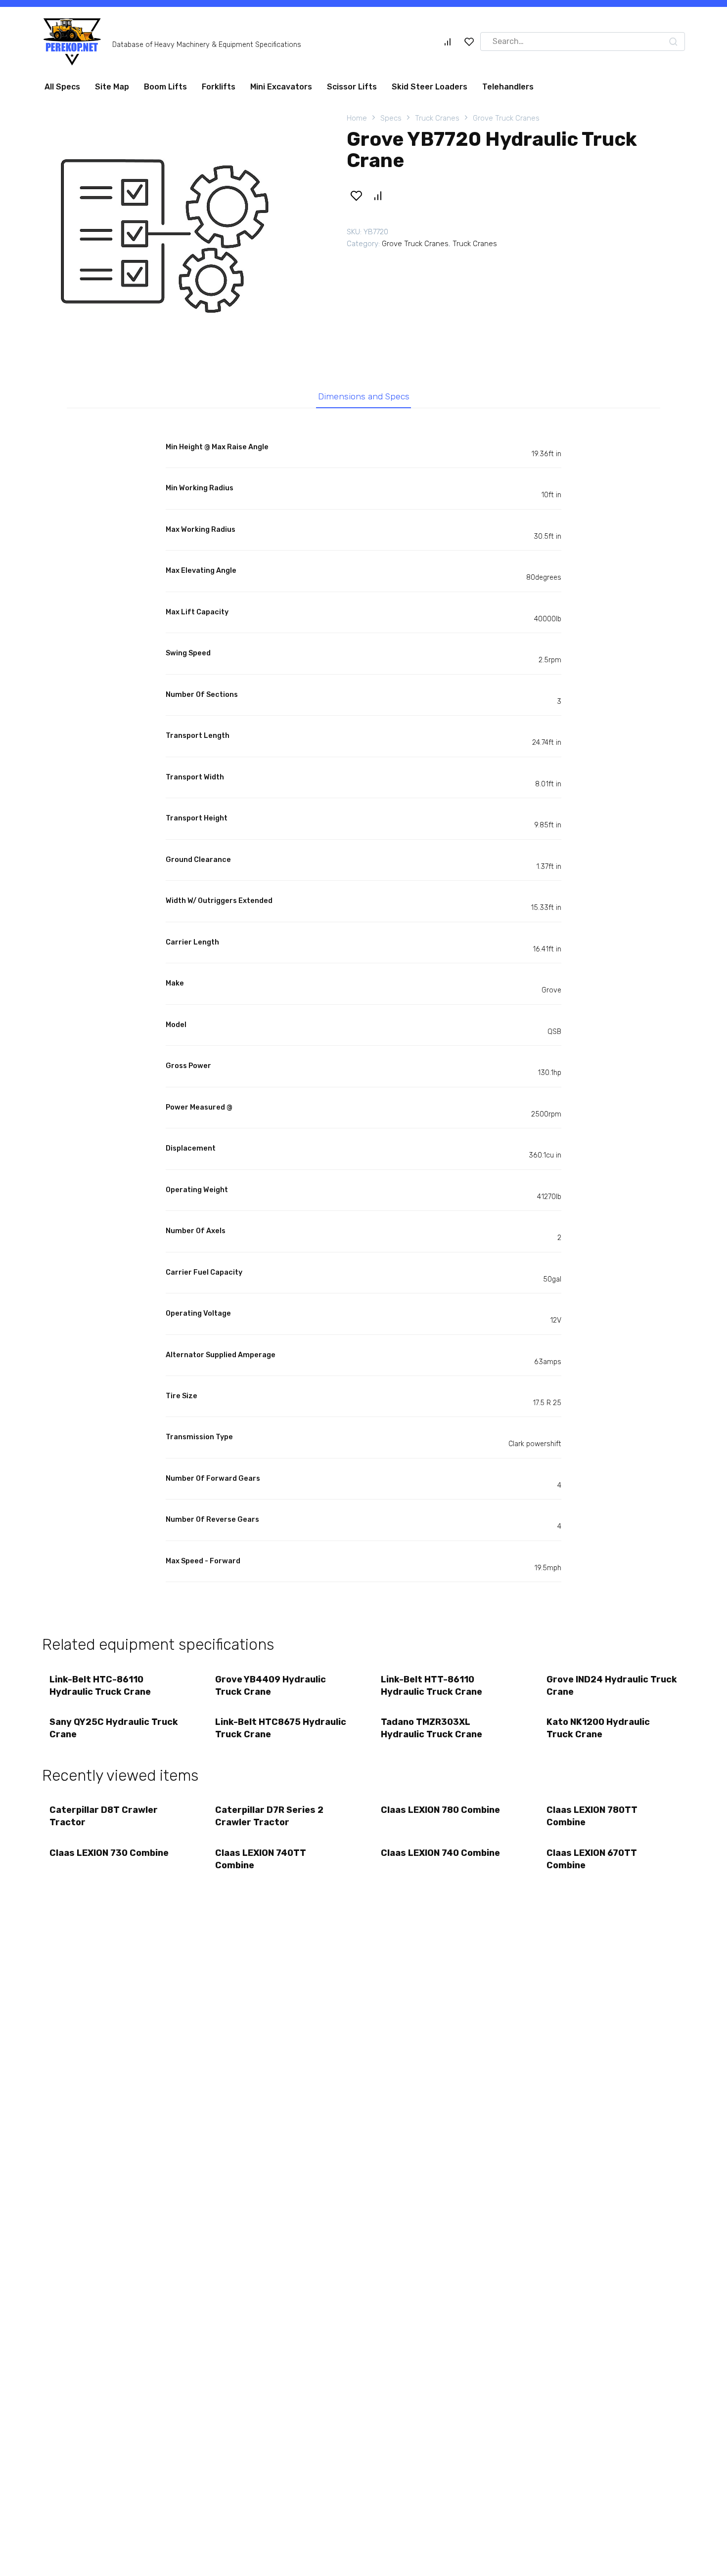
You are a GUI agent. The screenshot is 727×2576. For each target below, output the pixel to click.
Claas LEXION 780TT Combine (592, 1816)
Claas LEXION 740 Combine (440, 1853)
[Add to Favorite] (356, 196)
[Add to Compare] (377, 196)
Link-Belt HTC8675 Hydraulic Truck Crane (281, 1728)
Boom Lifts (165, 87)
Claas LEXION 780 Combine (440, 1810)
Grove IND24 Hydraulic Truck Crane (612, 1686)
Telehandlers (508, 87)
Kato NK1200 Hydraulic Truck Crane (598, 1728)
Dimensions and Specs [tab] (364, 396)
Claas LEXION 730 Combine (109, 1853)
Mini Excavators (281, 87)
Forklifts (219, 87)
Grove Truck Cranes (506, 118)
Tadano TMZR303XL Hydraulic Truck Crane (432, 1728)
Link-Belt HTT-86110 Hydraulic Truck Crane (432, 1686)
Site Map (112, 87)
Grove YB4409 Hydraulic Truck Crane (271, 1686)
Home (357, 118)
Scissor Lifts (352, 87)
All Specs (62, 87)
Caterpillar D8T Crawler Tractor (104, 1816)
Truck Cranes (437, 118)
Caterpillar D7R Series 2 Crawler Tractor (269, 1816)
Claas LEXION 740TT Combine (261, 1859)
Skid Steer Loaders (430, 87)
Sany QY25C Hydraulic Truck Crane (114, 1728)
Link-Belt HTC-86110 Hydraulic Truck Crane (100, 1686)
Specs (391, 118)
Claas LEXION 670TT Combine (592, 1859)
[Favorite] (469, 42)
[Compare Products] (448, 42)
